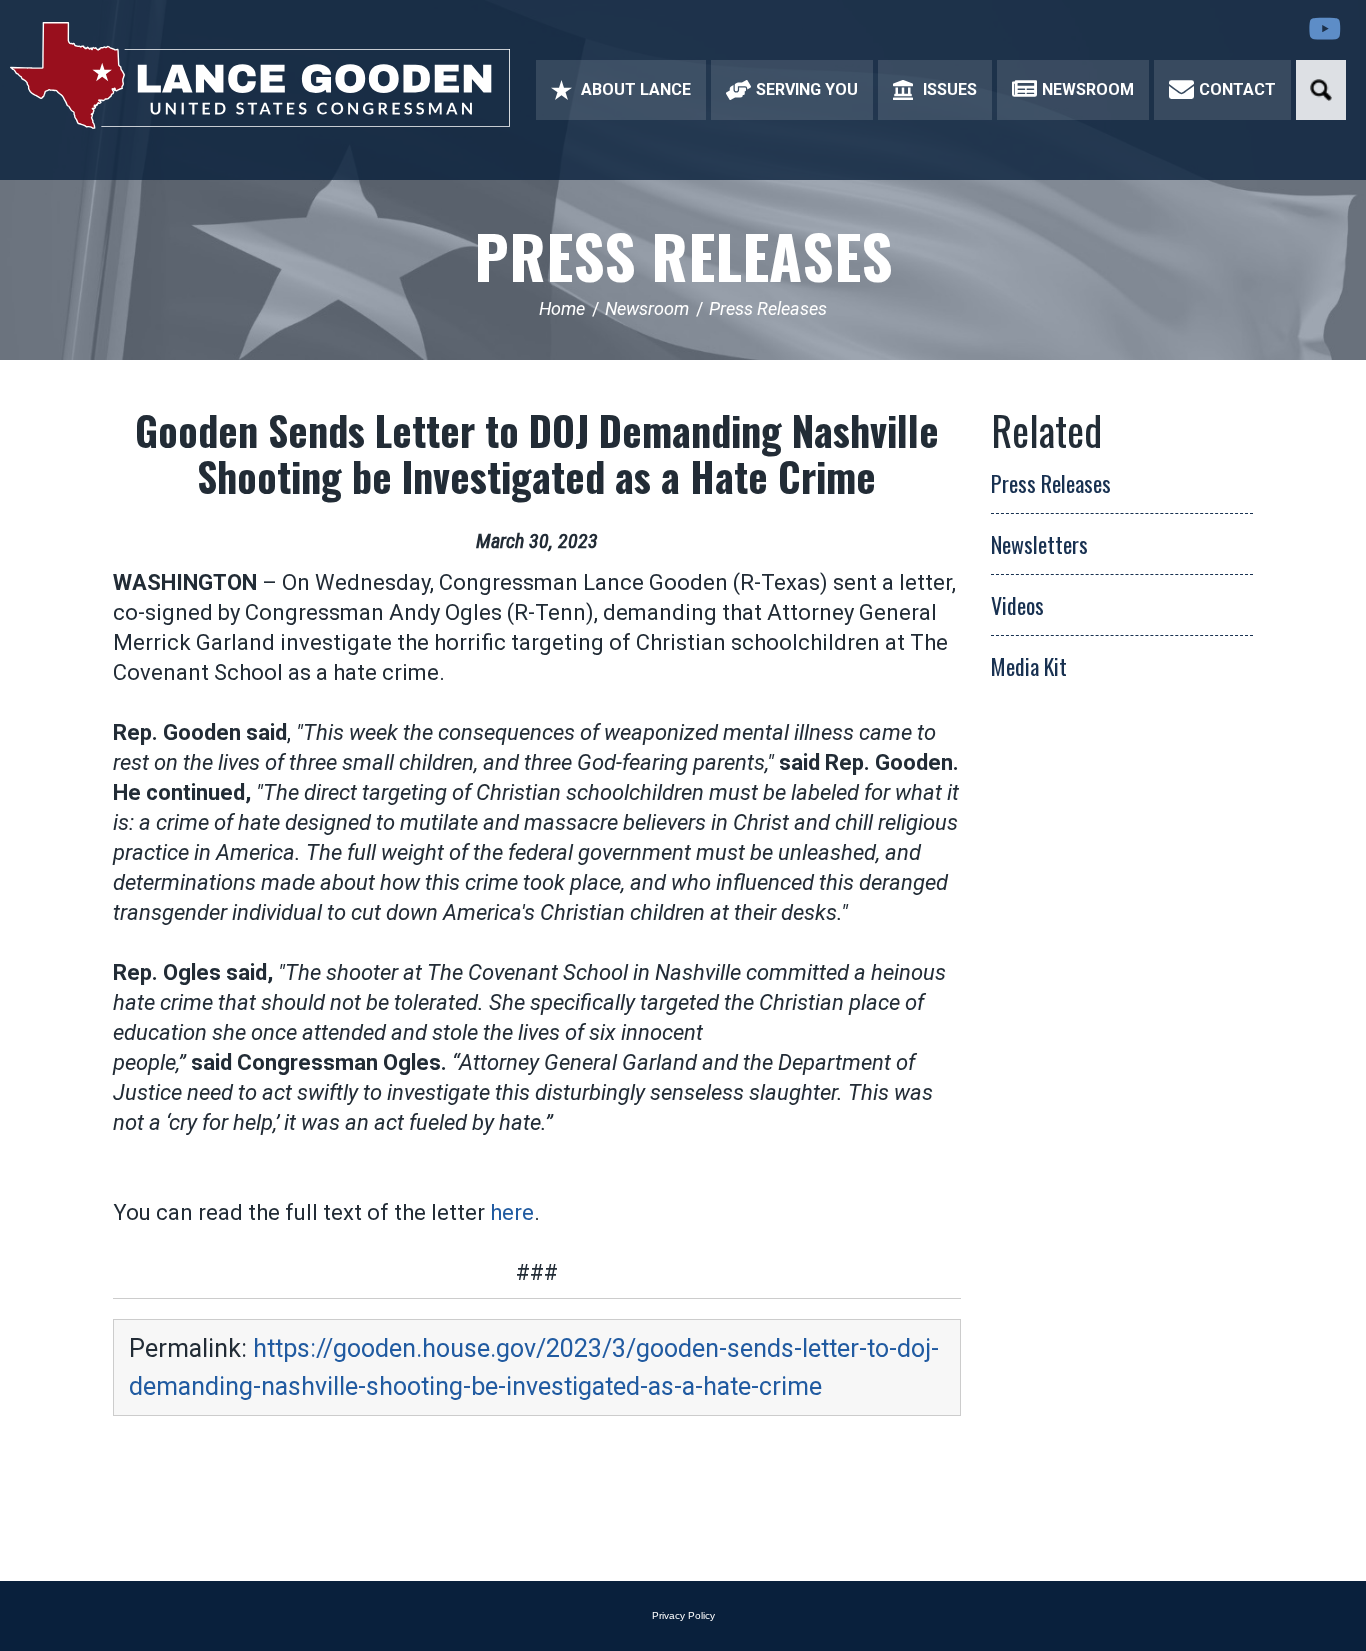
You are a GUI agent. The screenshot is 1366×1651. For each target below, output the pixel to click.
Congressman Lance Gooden (260, 75)
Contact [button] (1237, 89)
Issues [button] (950, 89)
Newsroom (647, 308)
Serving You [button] (807, 89)
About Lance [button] (636, 89)
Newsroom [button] (1088, 89)
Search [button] (1321, 90)
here (512, 1212)
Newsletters (1039, 544)
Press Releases (683, 254)
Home (562, 308)
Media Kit (1029, 666)
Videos (1017, 605)
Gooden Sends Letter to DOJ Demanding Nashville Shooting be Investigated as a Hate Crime (537, 453)
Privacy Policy (683, 1615)
